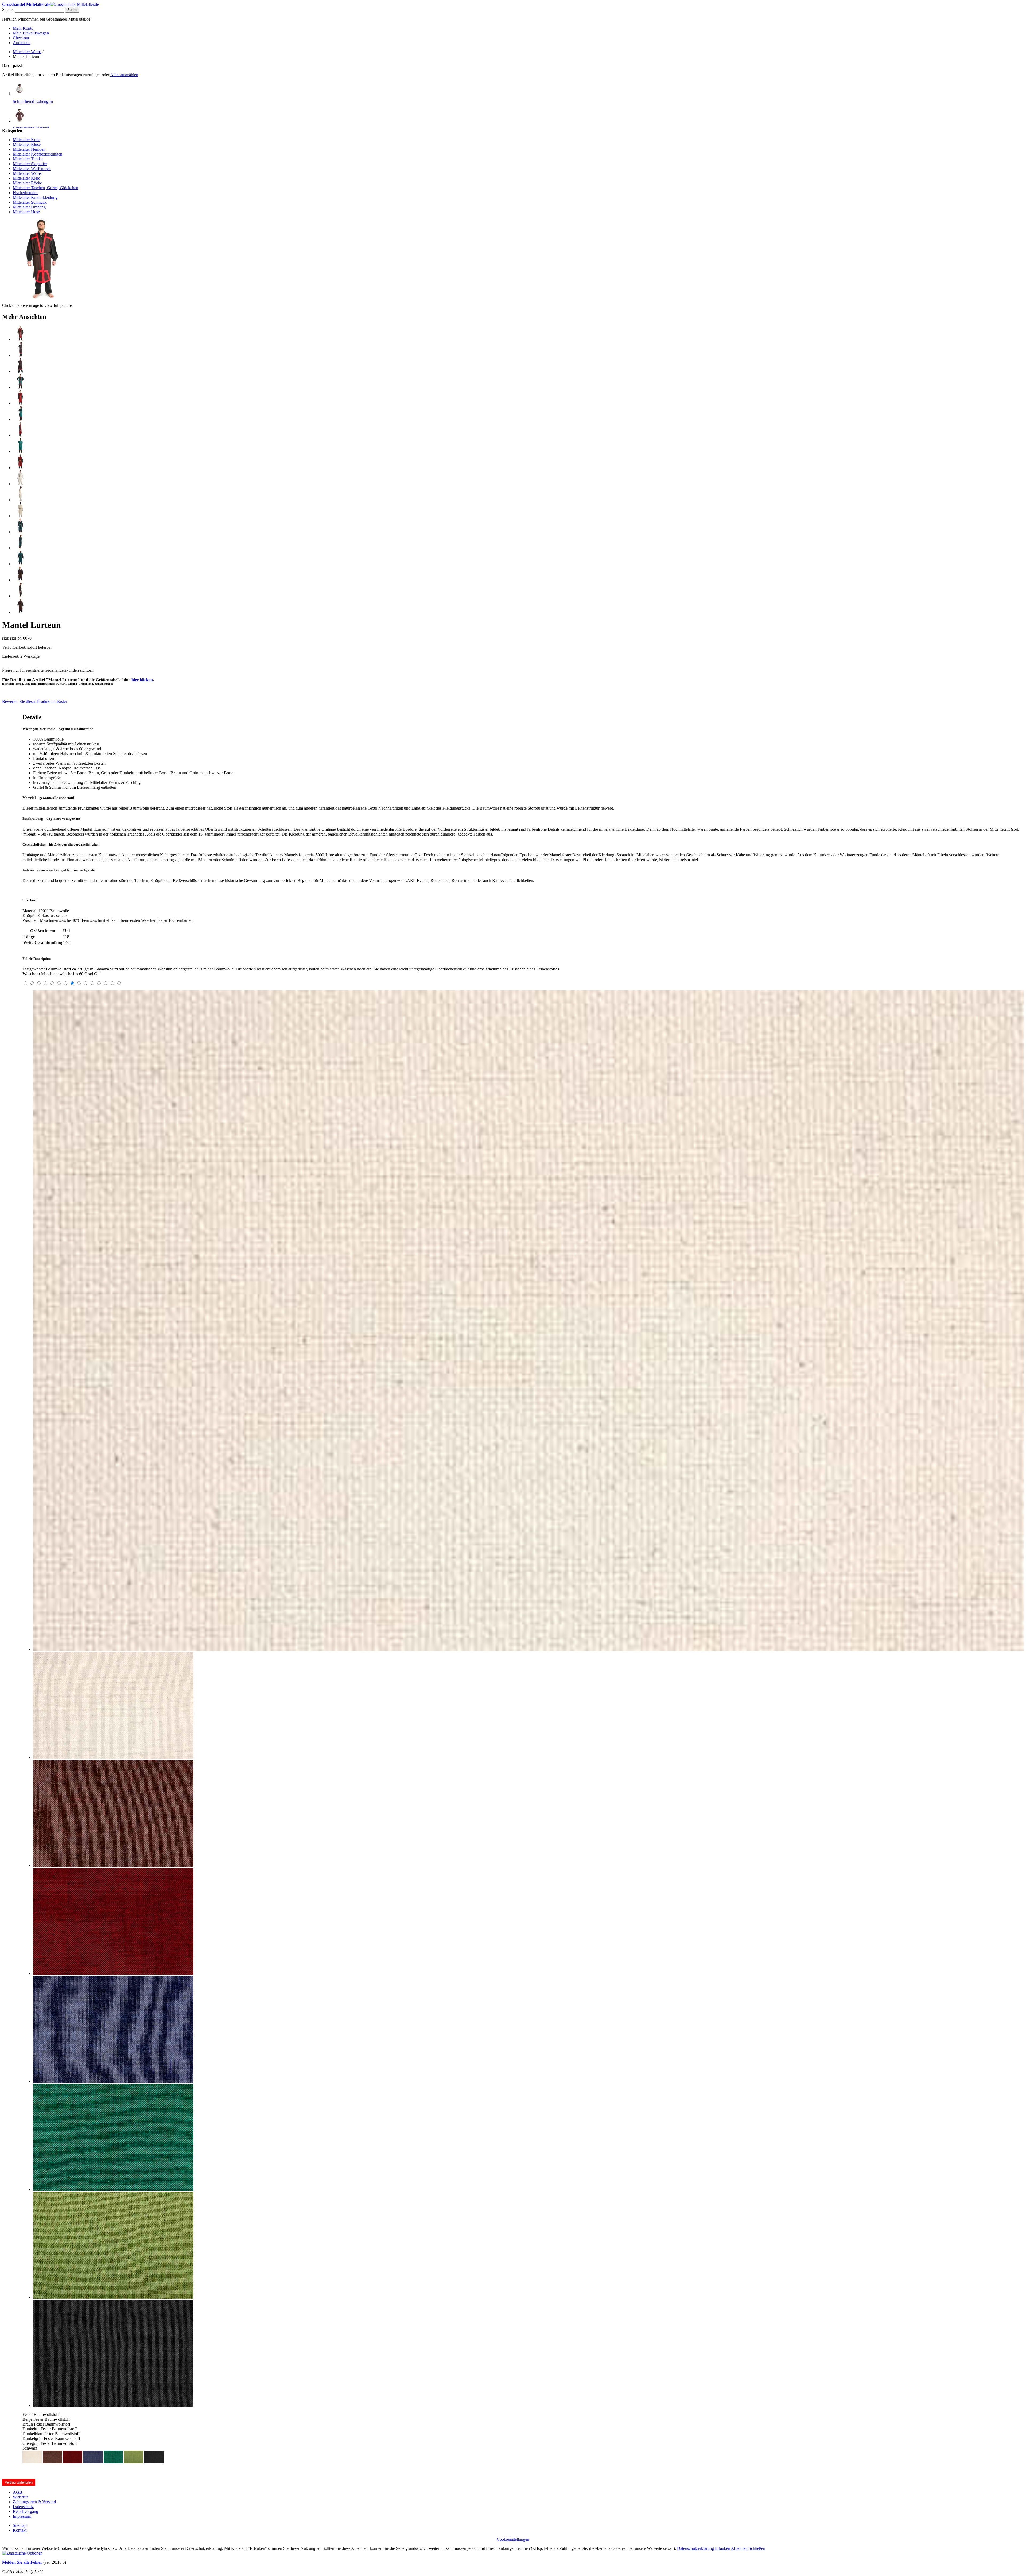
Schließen (757, 2548)
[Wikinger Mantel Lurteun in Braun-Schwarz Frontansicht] (20, 580)
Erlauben (723, 2548)
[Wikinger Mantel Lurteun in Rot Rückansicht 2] (20, 468)
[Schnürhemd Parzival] (20, 120)
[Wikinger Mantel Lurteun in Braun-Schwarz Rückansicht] (20, 612)
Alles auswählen (124, 75)
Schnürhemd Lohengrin (33, 101)
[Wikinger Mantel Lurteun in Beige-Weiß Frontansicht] (20, 484)
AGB (18, 2492)
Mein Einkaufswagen (31, 33)
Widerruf (20, 2497)
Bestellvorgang (26, 2511)
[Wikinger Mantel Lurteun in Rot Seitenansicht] (20, 419)
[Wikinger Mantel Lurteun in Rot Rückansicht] (20, 452)
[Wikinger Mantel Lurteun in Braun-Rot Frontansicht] (20, 339)
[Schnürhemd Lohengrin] (20, 93)
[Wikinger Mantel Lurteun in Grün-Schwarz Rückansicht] (20, 564)
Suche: (8, 9)
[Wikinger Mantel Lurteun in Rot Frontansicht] (20, 387)
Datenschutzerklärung (695, 2548)
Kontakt (20, 2530)
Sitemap (20, 2525)
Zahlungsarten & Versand (34, 2502)
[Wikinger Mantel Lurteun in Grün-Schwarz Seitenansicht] (20, 548)
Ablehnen (739, 2548)
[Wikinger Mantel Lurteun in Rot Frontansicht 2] (20, 403)
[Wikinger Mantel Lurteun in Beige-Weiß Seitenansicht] (20, 500)
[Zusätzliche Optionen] (22, 2553)
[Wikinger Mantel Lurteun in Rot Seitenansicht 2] (20, 436)
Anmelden (22, 43)
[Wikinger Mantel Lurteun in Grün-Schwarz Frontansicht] (20, 532)
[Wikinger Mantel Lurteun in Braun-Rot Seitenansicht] (20, 355)
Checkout (21, 38)
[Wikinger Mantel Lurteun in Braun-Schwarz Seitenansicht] (20, 596)
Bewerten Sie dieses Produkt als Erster (35, 701)
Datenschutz (23, 2507)
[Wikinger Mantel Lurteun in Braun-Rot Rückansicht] (20, 371)
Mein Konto (23, 28)
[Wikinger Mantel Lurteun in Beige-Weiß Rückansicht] (20, 516)
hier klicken (142, 680)
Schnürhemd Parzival (31, 128)
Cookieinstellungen (513, 2539)
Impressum (22, 2516)
